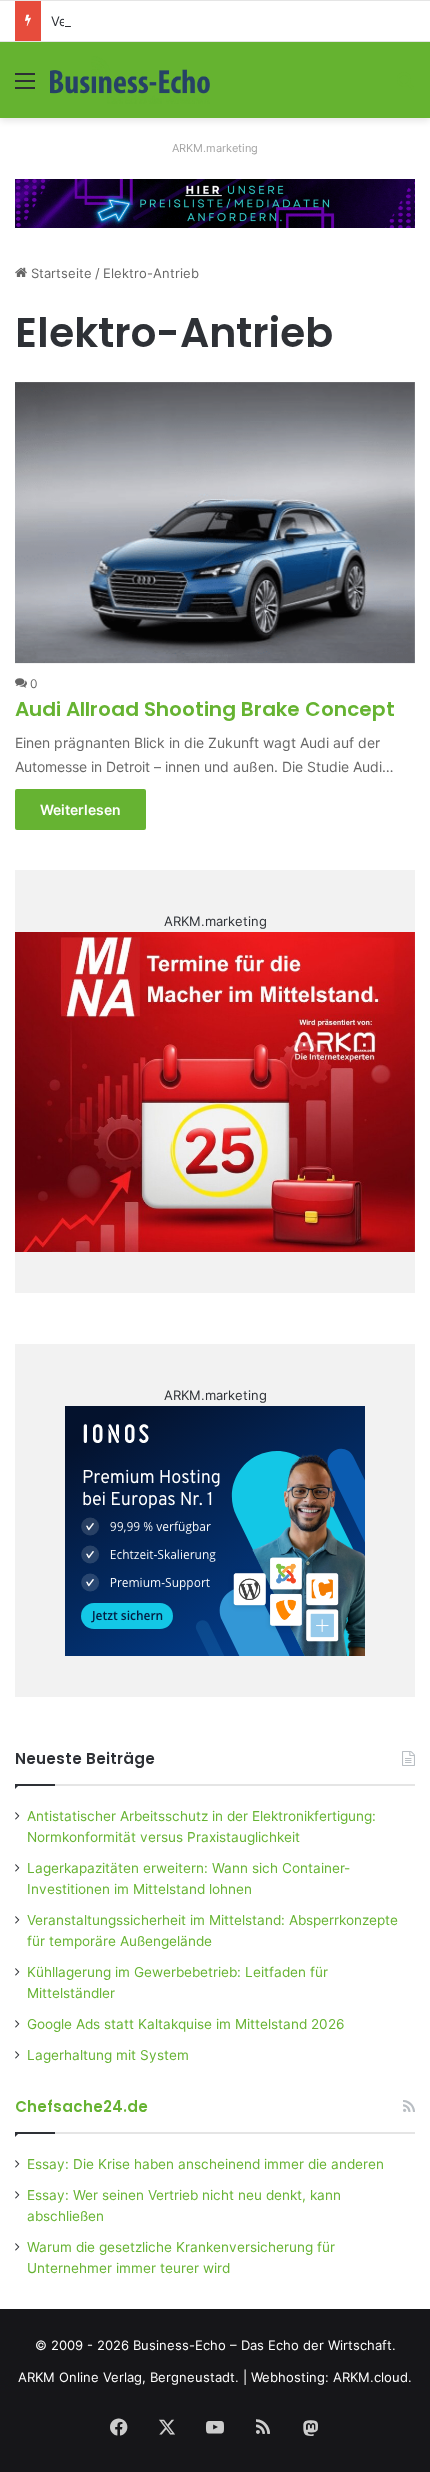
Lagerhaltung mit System (108, 2055)
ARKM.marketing (215, 148)
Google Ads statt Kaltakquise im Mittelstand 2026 (186, 2024)
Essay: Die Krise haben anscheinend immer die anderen (205, 2164)
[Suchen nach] (405, 87)
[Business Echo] (130, 80)
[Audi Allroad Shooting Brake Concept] (214, 523)
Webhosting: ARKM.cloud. (331, 2377)
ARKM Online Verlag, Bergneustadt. (128, 2377)
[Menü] (25, 87)
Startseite (59, 273)
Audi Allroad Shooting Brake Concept (205, 709)
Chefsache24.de (81, 2106)
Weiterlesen (80, 809)
